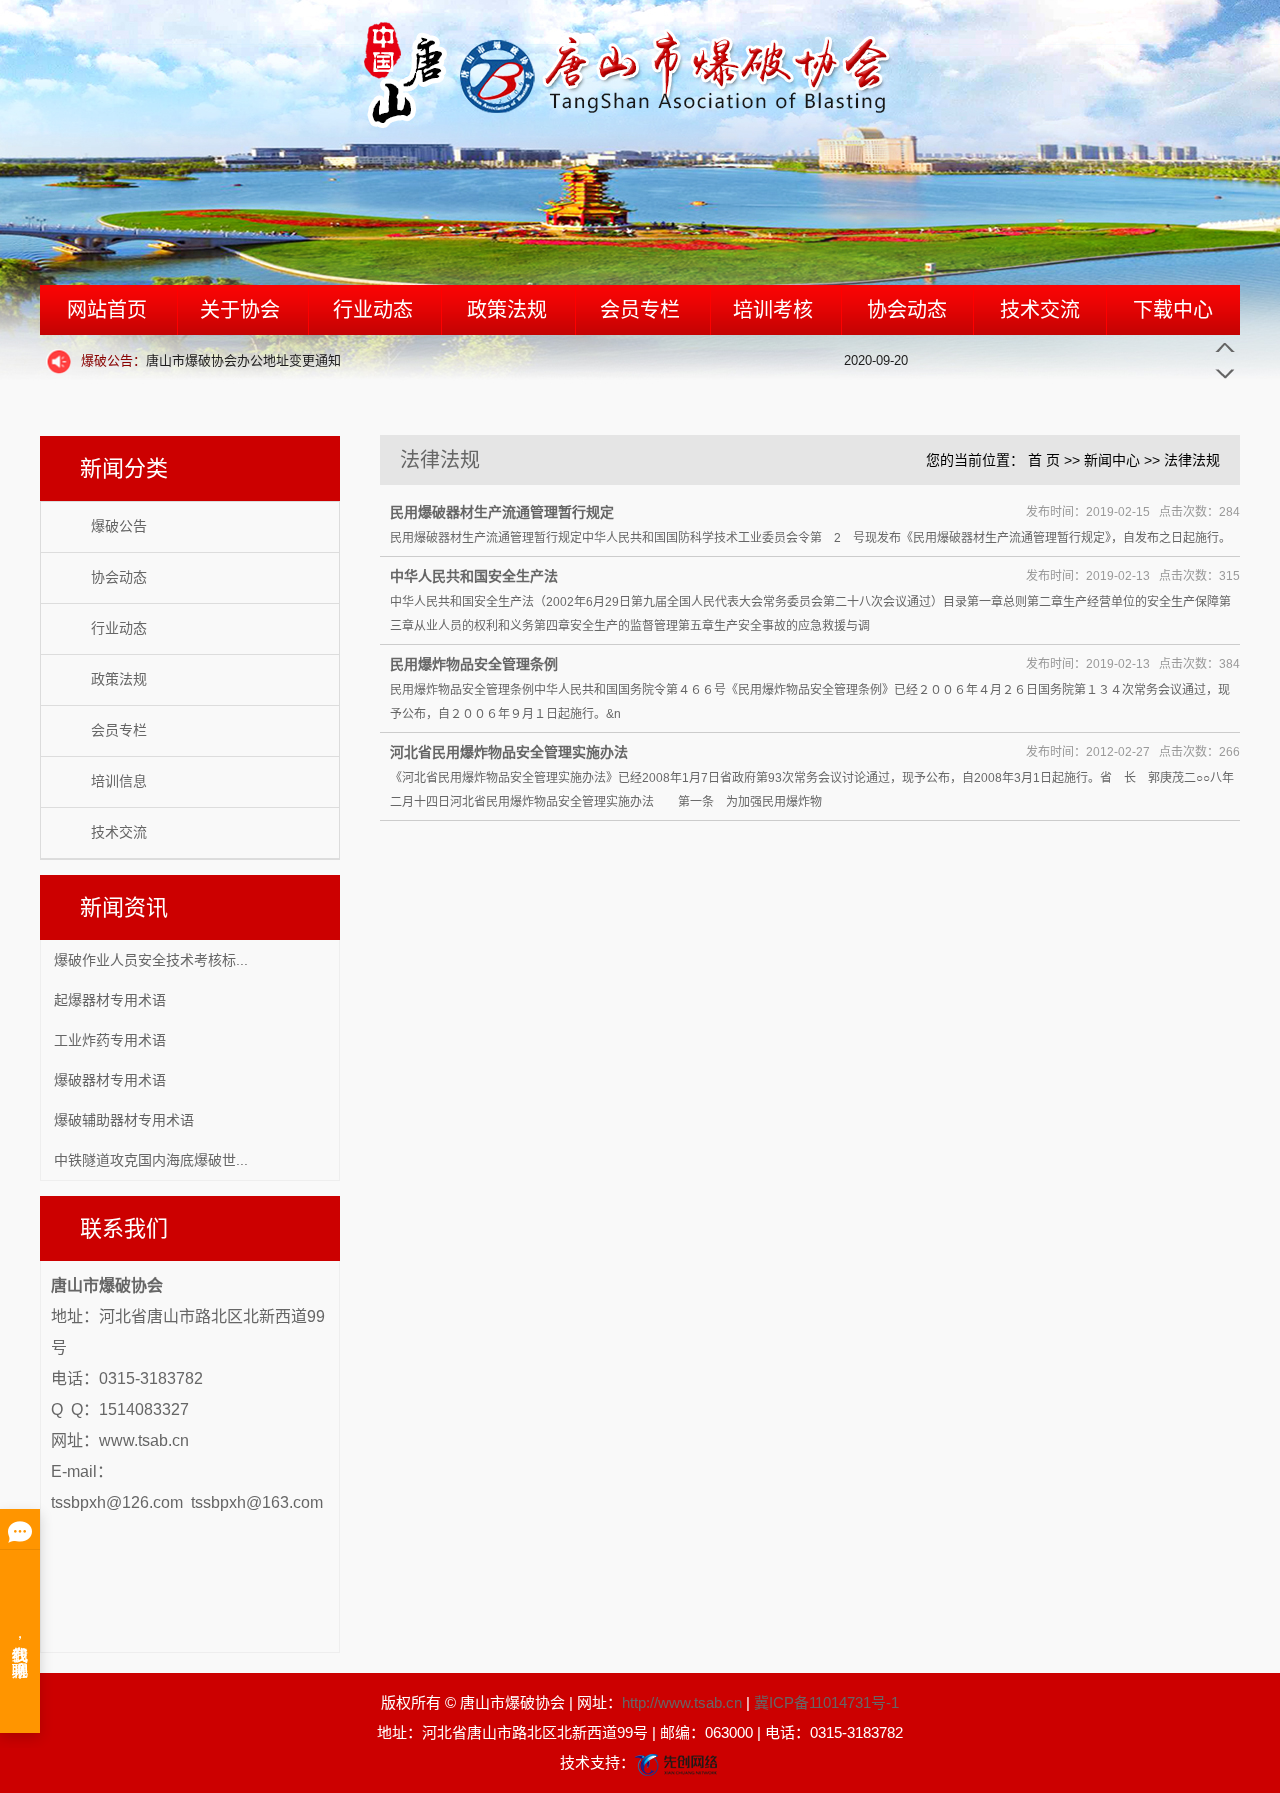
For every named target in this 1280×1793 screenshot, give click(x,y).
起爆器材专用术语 (110, 1000)
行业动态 (373, 310)
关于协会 (240, 310)
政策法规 (507, 310)
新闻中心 (1112, 460)
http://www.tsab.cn (682, 1702)
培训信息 (119, 781)
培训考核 (773, 310)
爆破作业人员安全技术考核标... (151, 960)
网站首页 (107, 310)
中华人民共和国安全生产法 (474, 576)
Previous (1225, 347)
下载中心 (1173, 310)
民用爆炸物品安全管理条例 (474, 664)
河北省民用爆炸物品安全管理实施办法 (509, 752)
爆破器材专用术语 (110, 1080)
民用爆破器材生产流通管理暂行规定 (502, 512)
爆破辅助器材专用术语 (124, 1120)
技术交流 (1040, 310)
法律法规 (1192, 460)
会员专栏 (640, 310)
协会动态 (907, 310)
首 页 (1044, 460)
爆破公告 (119, 526)
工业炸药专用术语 (110, 1040)
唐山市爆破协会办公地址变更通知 (211, 360)
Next (1225, 372)
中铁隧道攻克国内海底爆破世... (151, 1160)
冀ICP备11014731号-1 (826, 1702)
